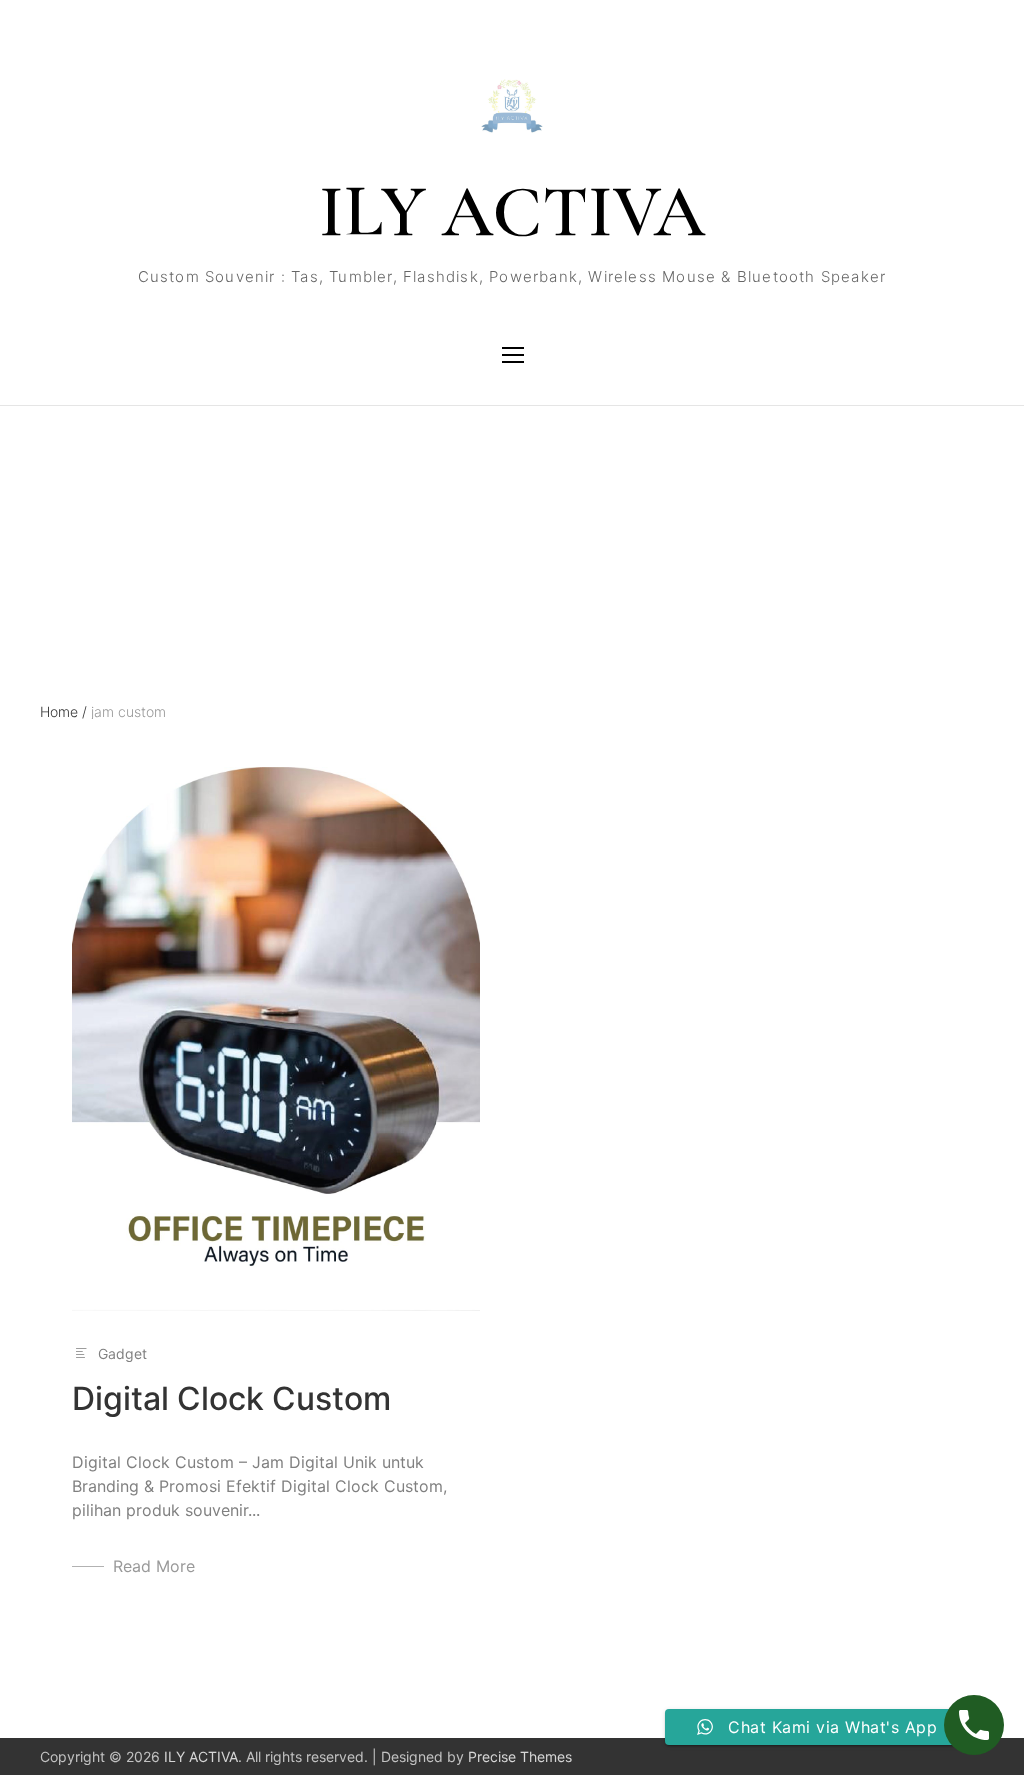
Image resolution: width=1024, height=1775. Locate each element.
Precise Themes (520, 1756)
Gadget (122, 1353)
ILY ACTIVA (512, 212)
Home (63, 711)
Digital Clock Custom (231, 1398)
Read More (154, 1566)
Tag (52, 494)
